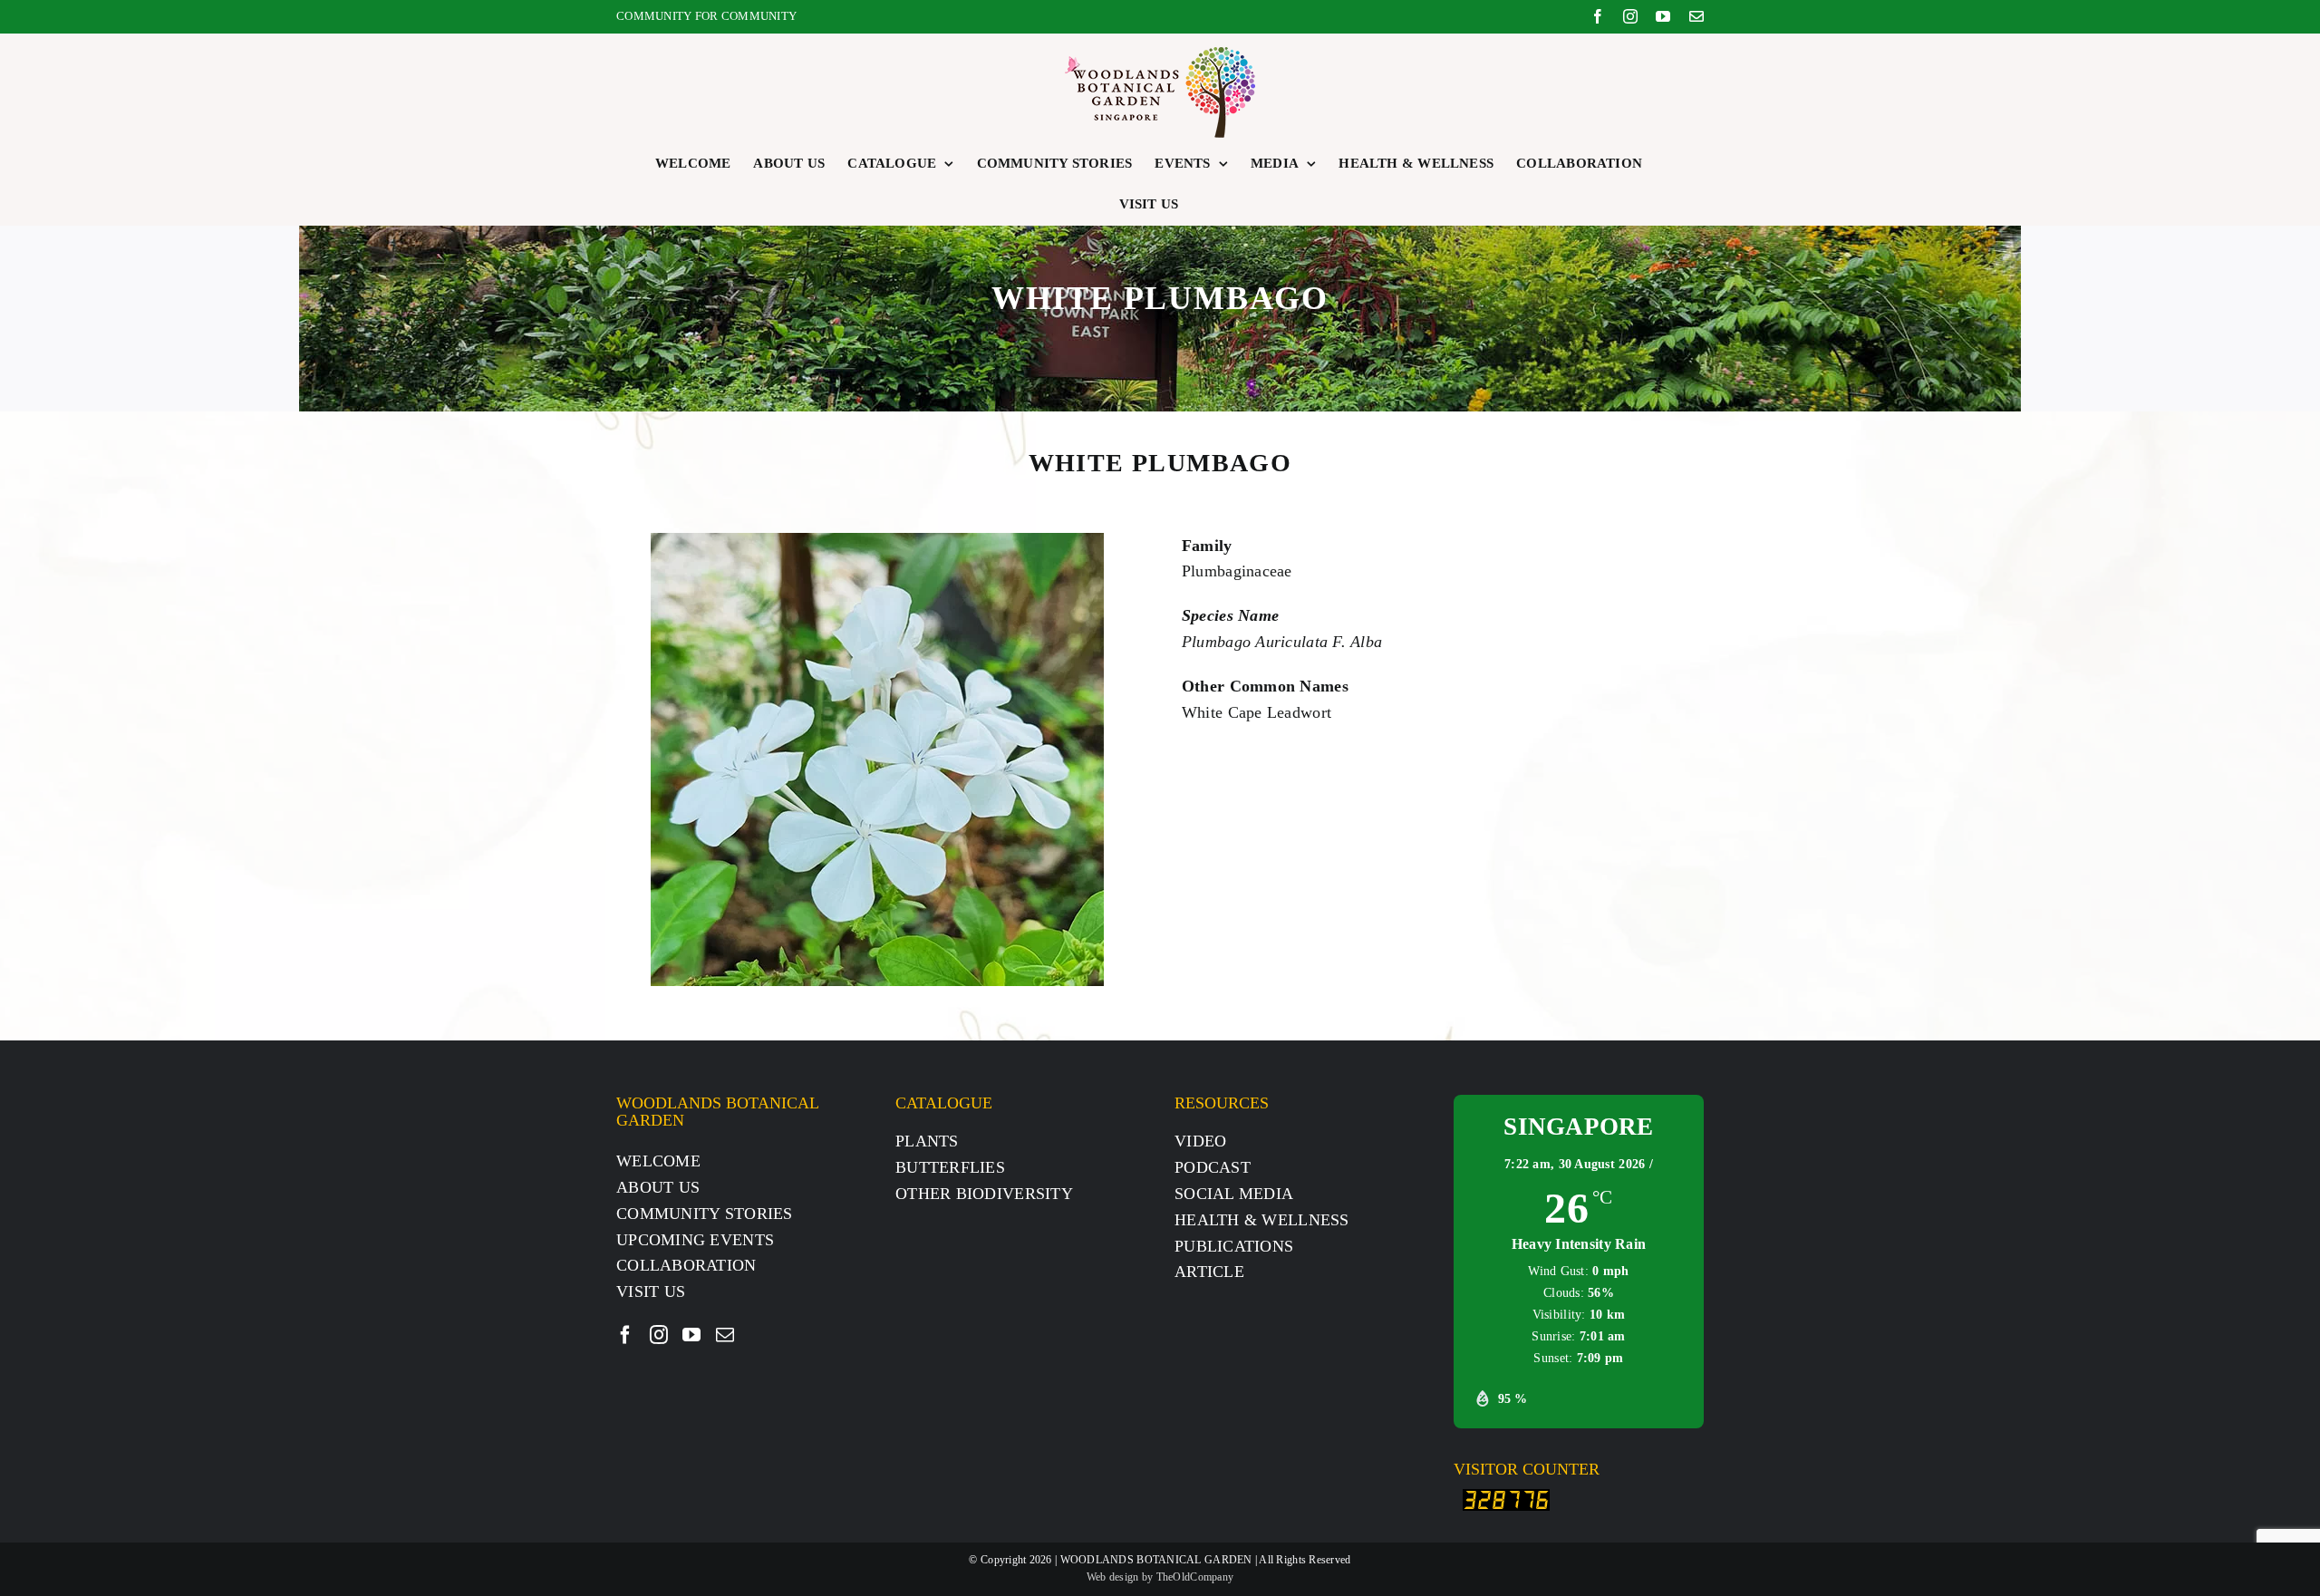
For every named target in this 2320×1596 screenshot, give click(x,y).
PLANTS (927, 1141)
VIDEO (1200, 1141)
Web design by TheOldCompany (1160, 1577)
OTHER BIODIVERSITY (984, 1194)
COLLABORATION (686, 1265)
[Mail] (725, 1335)
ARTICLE (1209, 1272)
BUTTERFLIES (950, 1167)
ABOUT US (658, 1187)
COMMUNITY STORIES (705, 1214)
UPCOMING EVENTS (695, 1240)
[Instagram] (659, 1335)
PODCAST (1213, 1167)
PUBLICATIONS (1234, 1246)
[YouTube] (691, 1335)
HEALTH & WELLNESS (1262, 1220)
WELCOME (658, 1161)
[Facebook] (625, 1335)
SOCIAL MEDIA (1234, 1194)
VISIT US (651, 1291)
